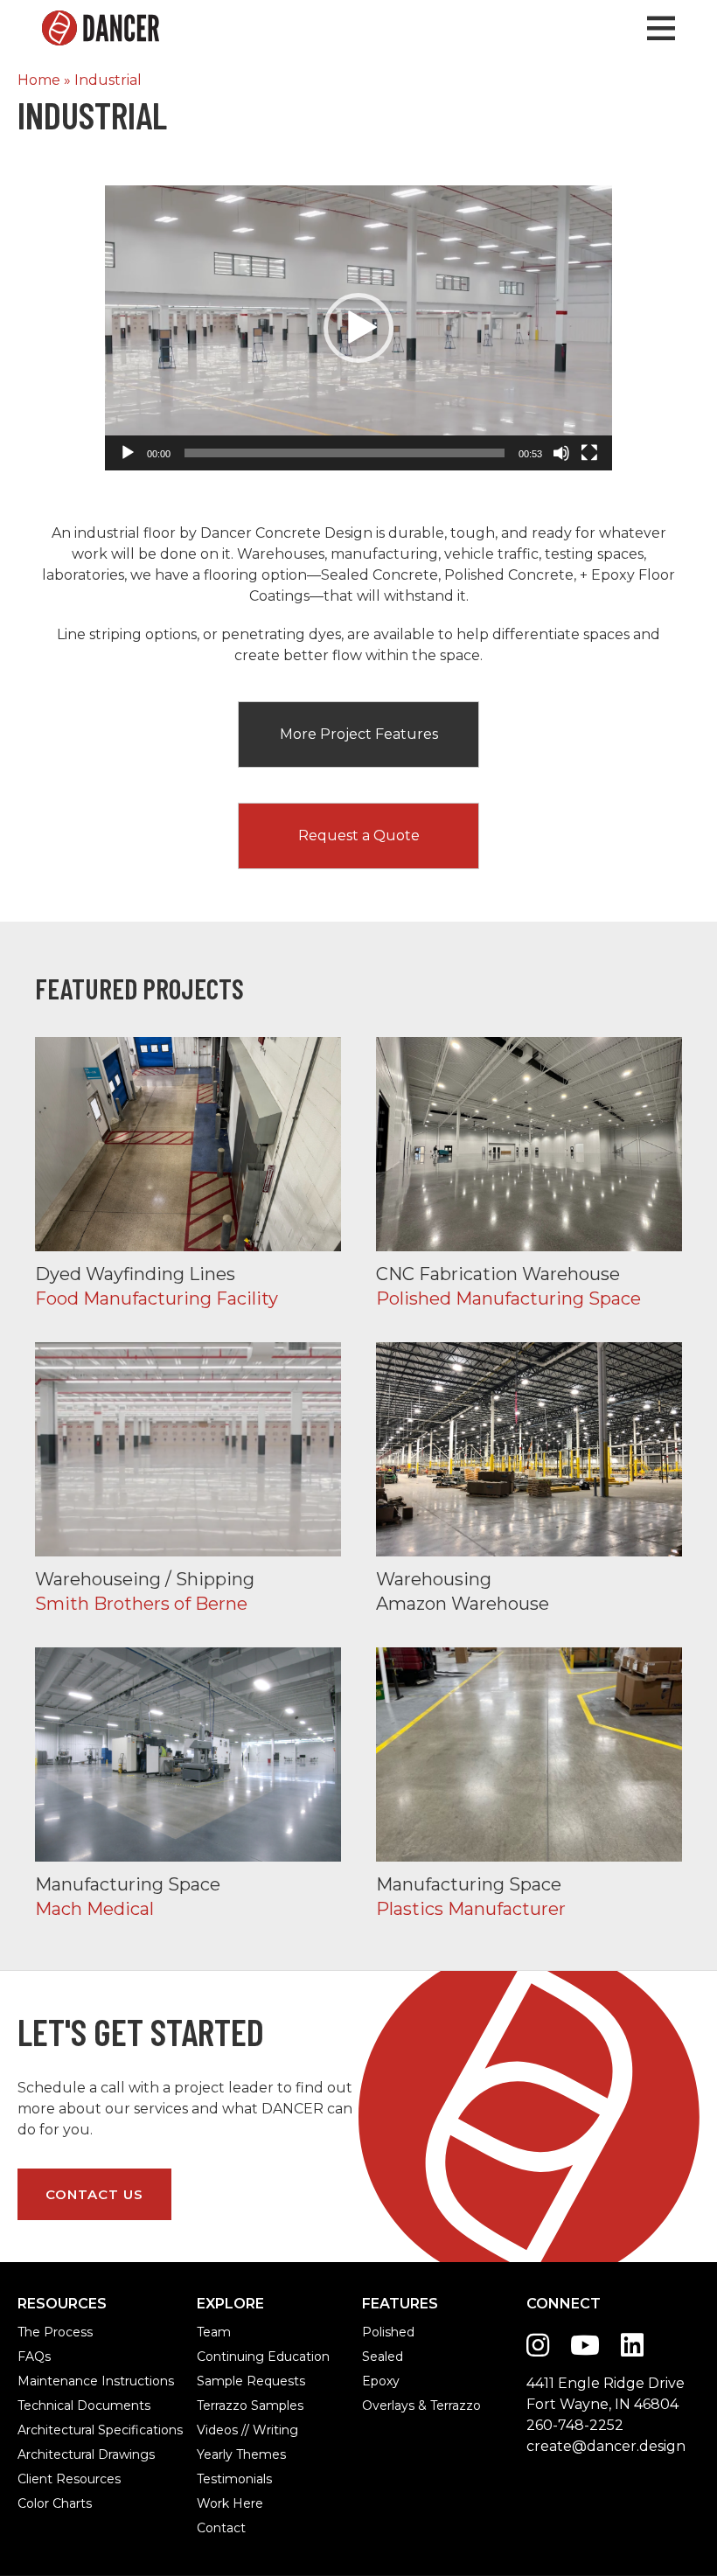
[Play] (128, 453)
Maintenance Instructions (38, 2381)
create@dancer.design (606, 2446)
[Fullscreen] (589, 453)
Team (214, 2332)
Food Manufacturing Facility (188, 1172)
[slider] (345, 453)
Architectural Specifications (38, 2430)
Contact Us (94, 2194)
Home (39, 80)
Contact (216, 2528)
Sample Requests (216, 2381)
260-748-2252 (575, 2425)
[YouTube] (585, 2346)
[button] (358, 328)
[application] (358, 328)
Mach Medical (188, 1782)
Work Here (216, 2503)
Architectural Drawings (38, 2454)
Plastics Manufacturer (529, 1782)
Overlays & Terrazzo (381, 2405)
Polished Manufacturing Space (529, 1172)
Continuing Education (216, 2357)
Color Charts (38, 2503)
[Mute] (561, 453)
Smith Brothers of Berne (188, 1477)
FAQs (34, 2357)
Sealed (381, 2357)
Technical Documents (38, 2405)
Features (400, 2304)
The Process (38, 2332)
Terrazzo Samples (216, 2405)
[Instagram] (538, 2346)
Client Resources (38, 2479)
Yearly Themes (216, 2454)
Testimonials (216, 2479)
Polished (381, 2332)
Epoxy (381, 2381)
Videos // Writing (216, 2430)
